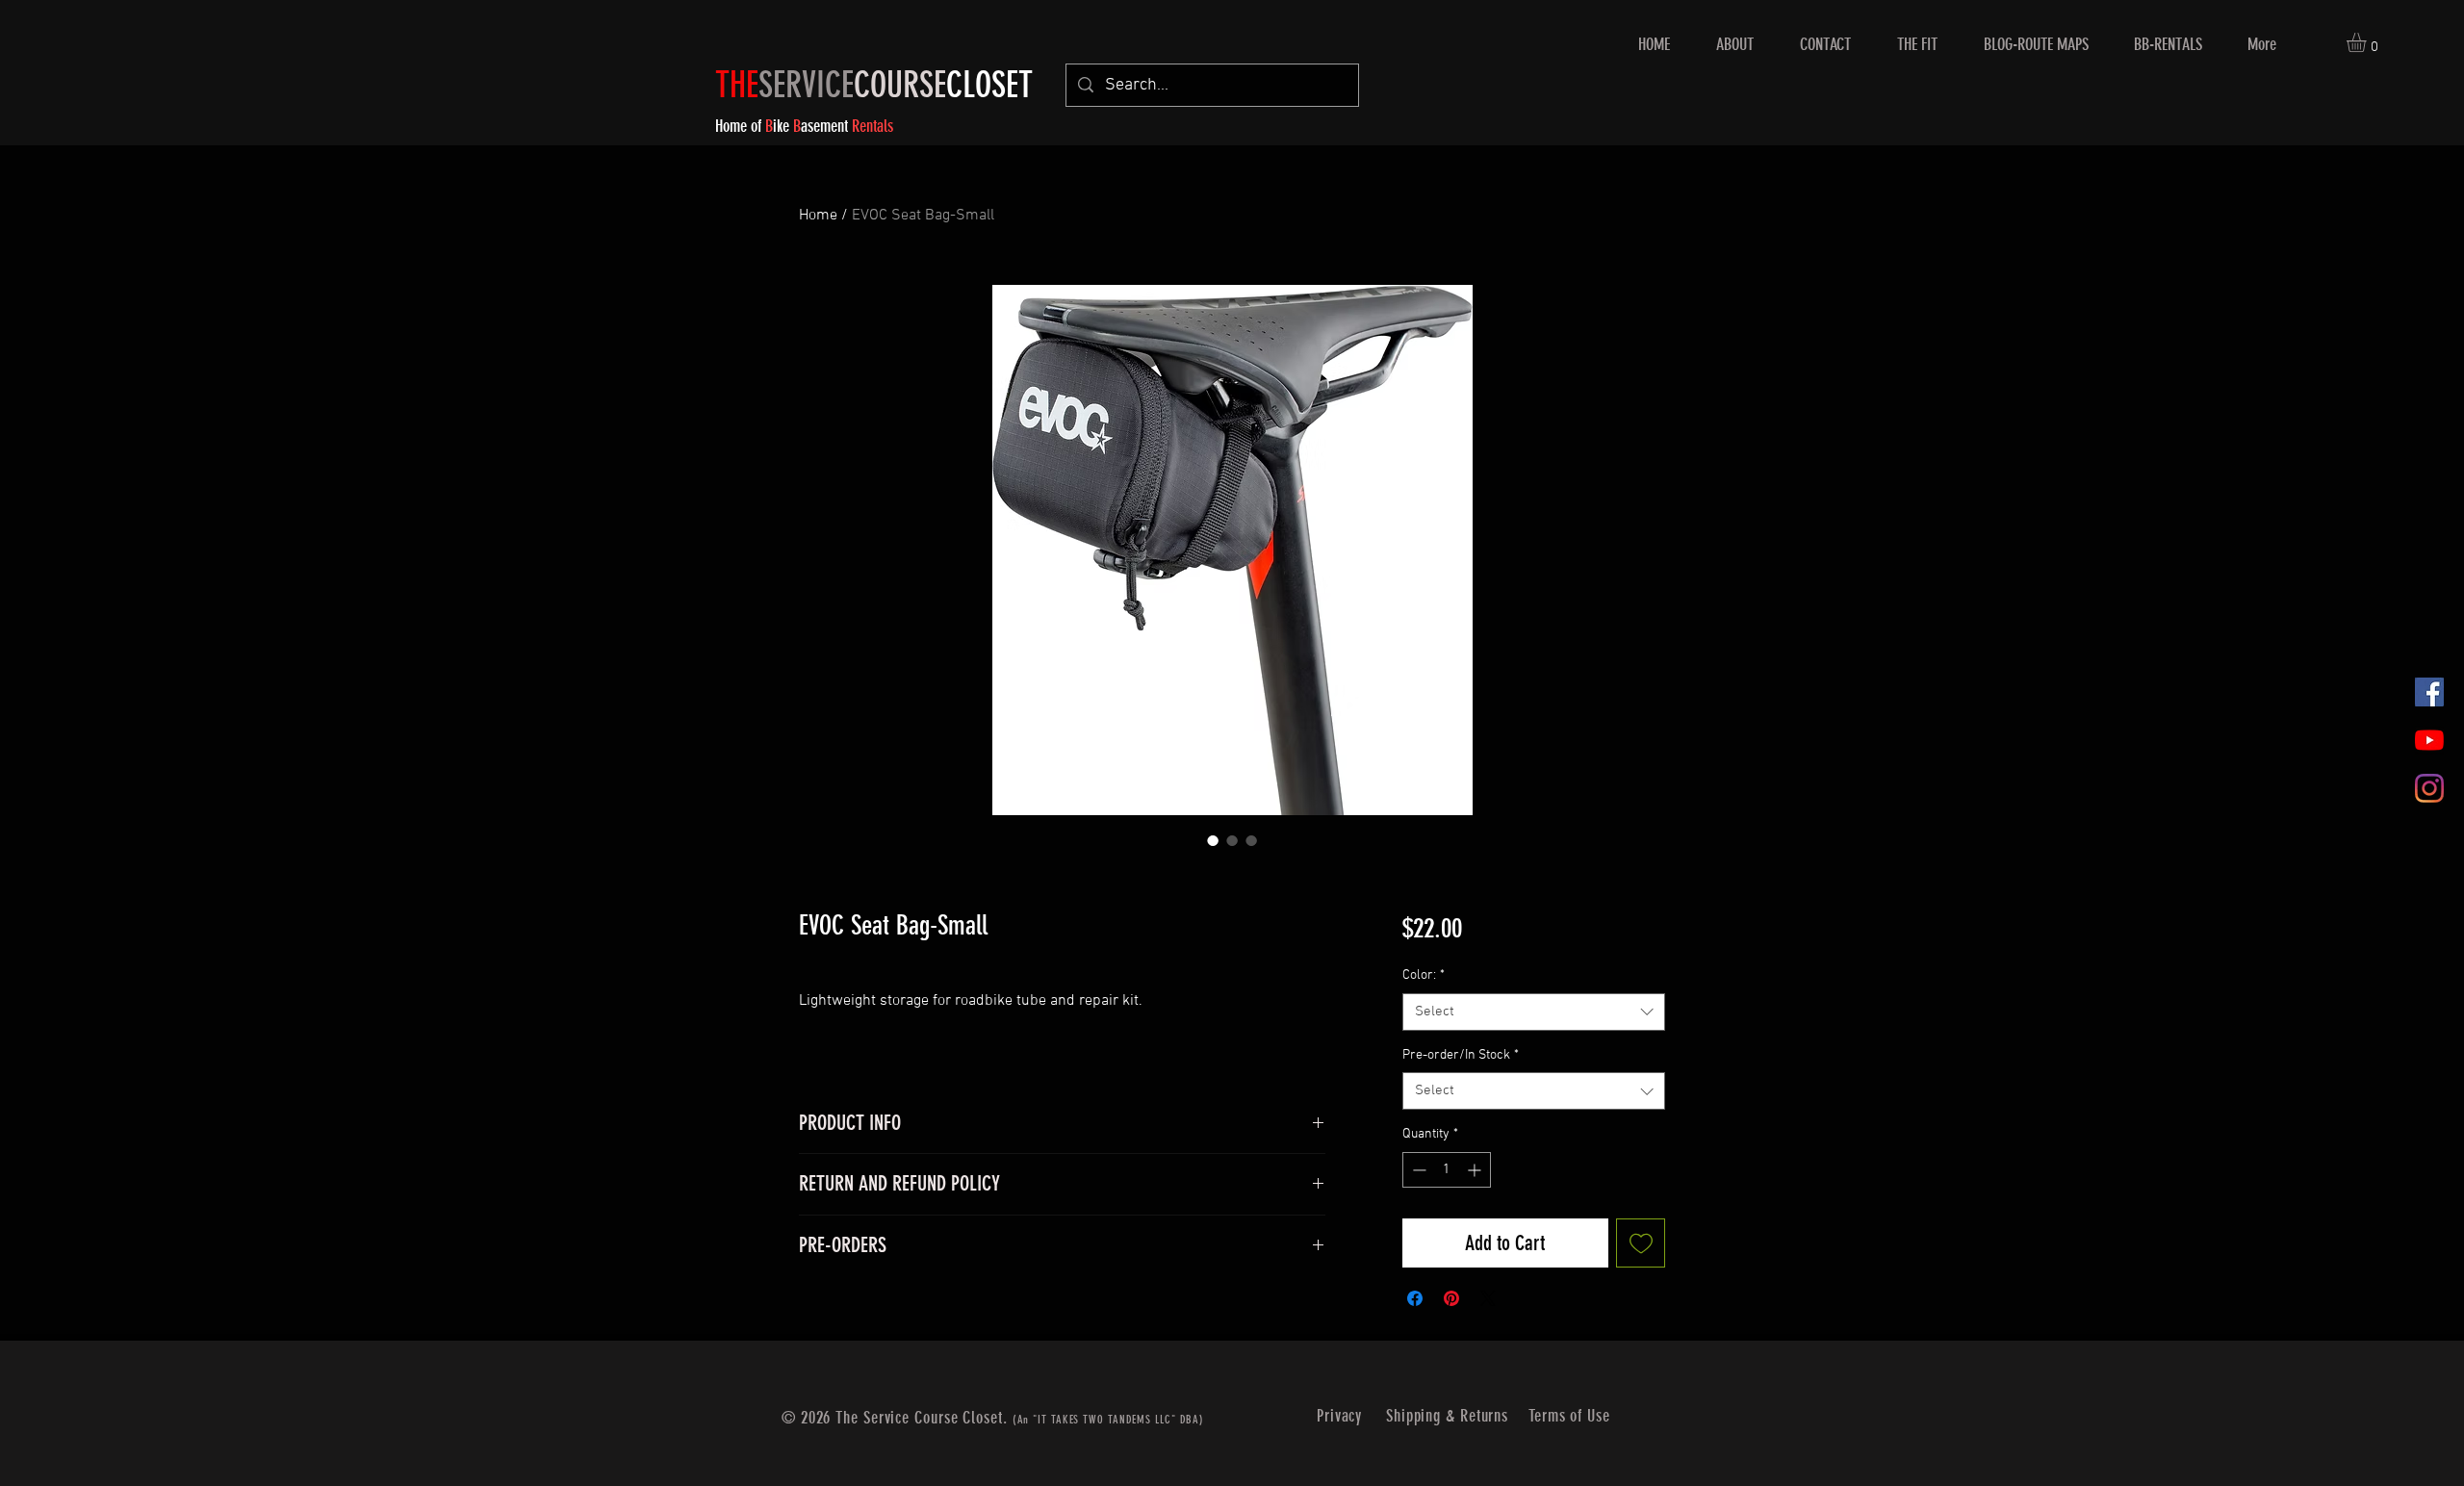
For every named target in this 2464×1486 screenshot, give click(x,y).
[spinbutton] (1447, 1170)
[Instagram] (2429, 788)
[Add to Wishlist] (1641, 1243)
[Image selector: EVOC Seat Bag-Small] (1213, 840)
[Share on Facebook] (1415, 1298)
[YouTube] (2429, 740)
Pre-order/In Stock (1461, 1055)
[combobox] (1534, 1012)
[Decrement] (1417, 1170)
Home (818, 216)
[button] (2368, 42)
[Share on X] (1488, 1298)
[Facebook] (2429, 692)
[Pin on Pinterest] (1451, 1298)
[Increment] (1476, 1170)
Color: (1424, 975)
